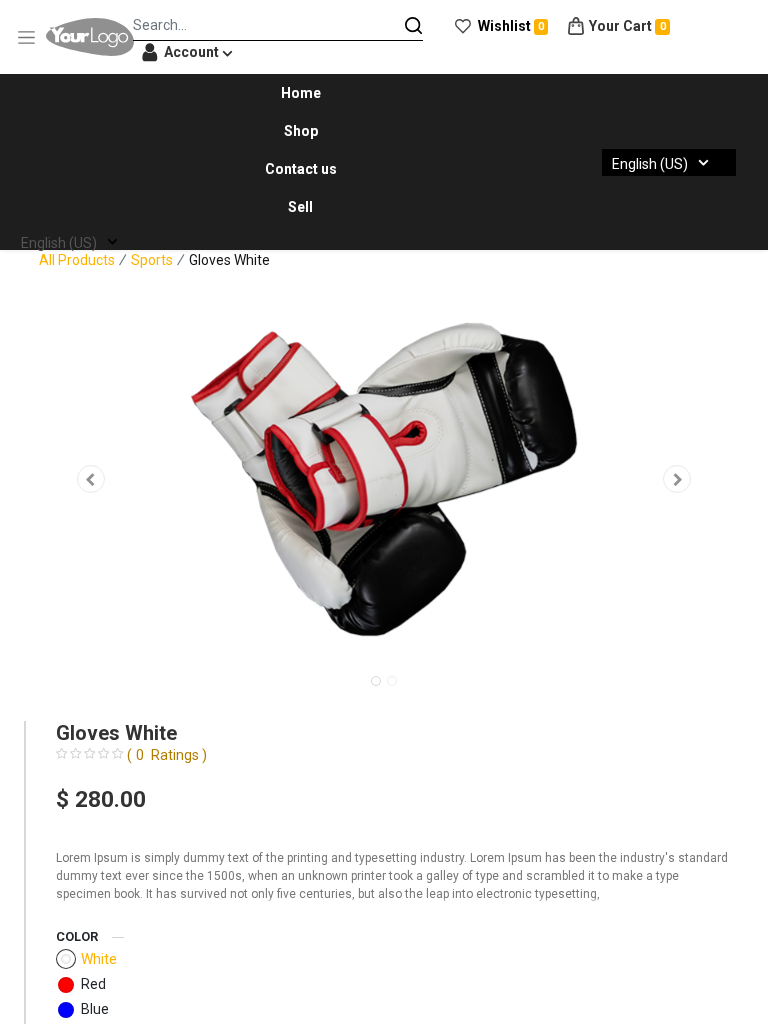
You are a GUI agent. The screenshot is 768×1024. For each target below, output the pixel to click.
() (167, 755)
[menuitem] (301, 93)
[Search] (414, 25)
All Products (77, 260)
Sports (152, 260)
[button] (91, 479)
